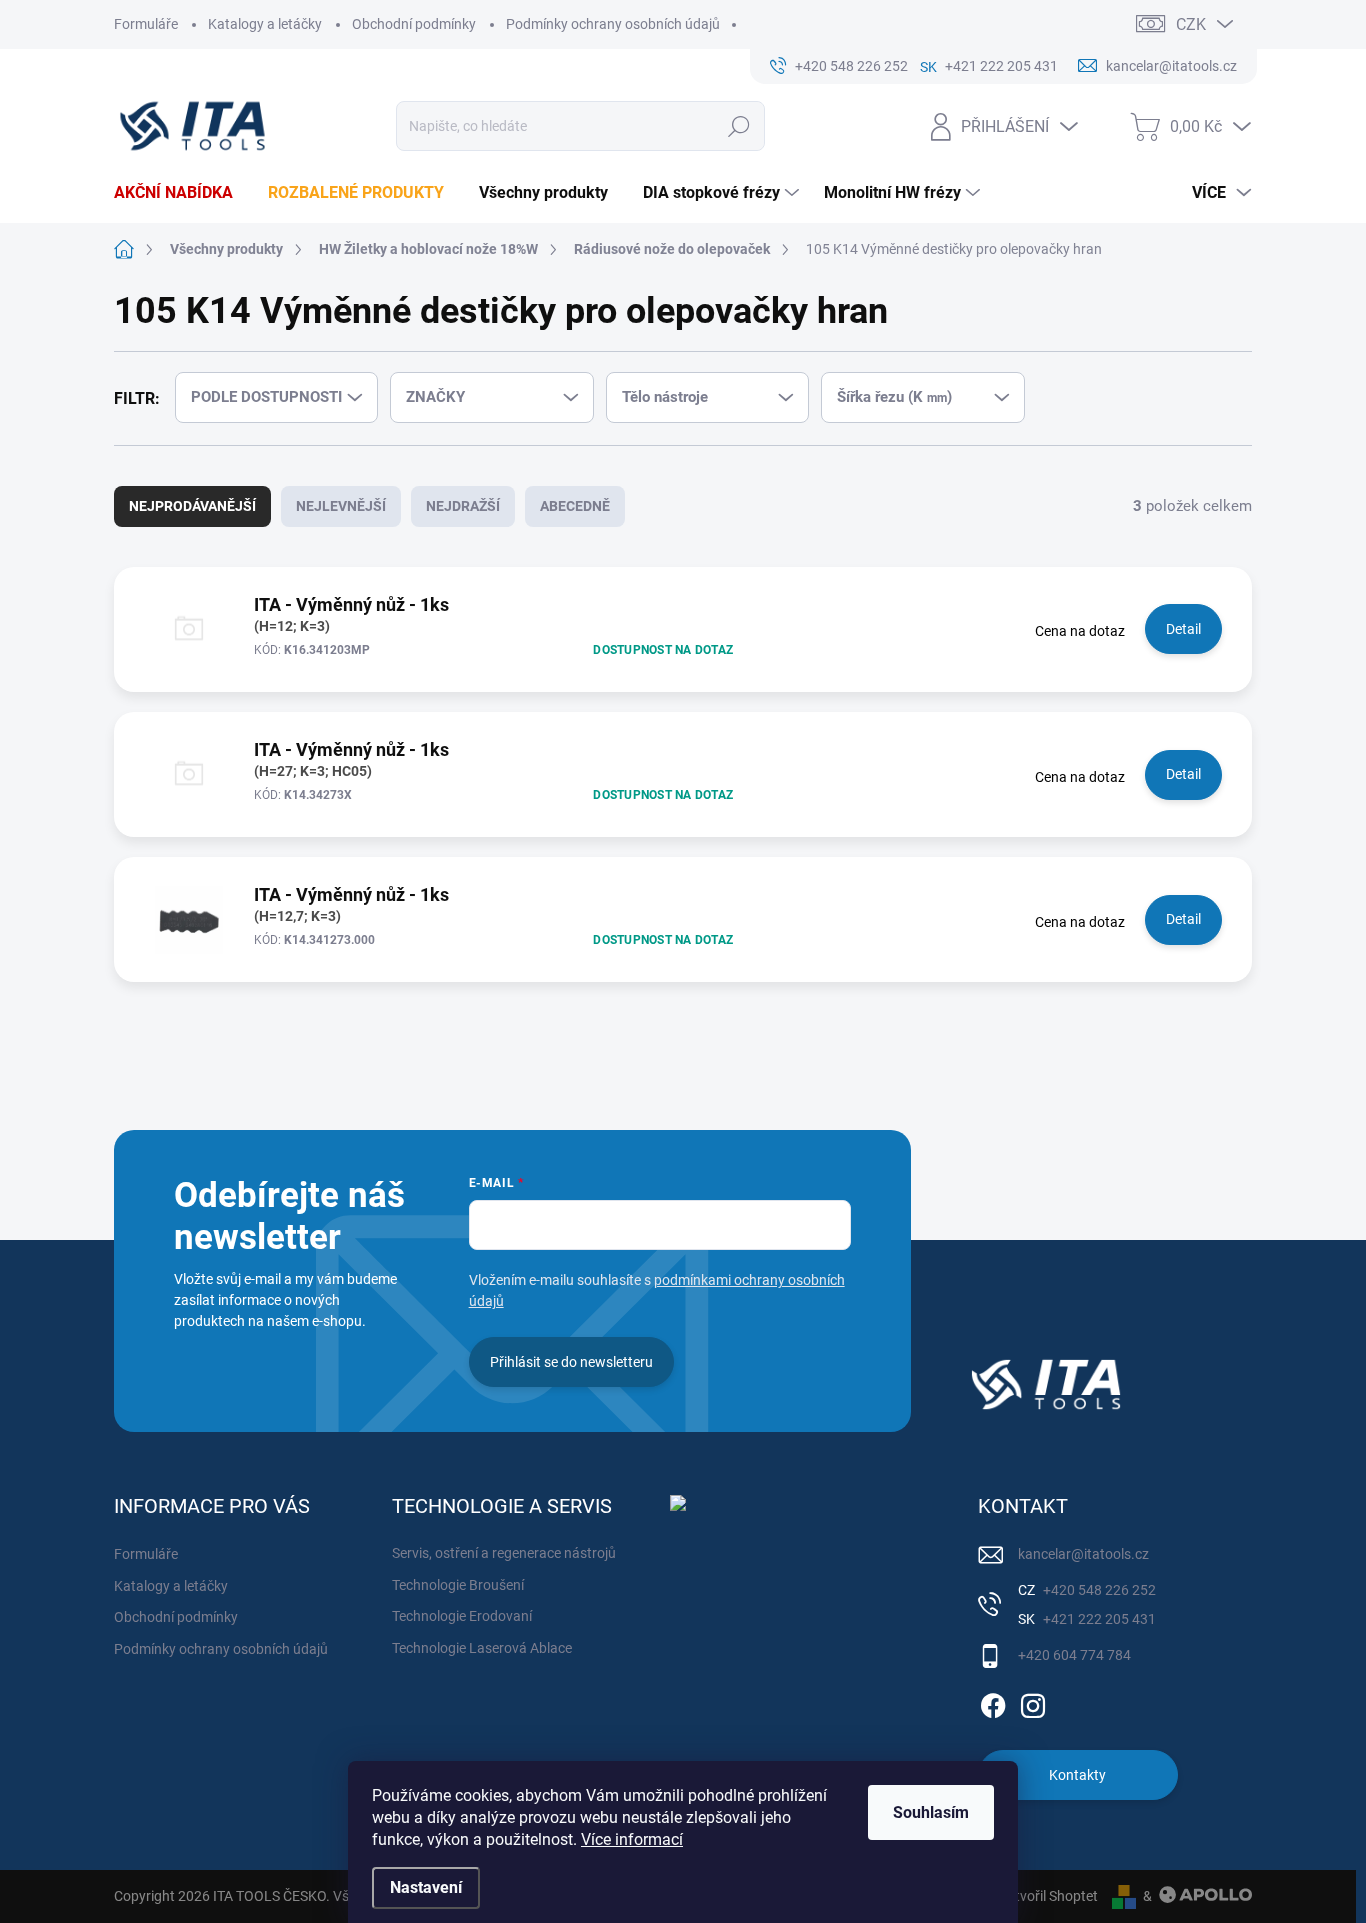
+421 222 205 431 (1098, 1619)
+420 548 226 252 (1098, 1590)
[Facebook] (993, 1702)
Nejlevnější (341, 506)
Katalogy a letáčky (265, 24)
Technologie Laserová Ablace (482, 1648)
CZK (1191, 24)
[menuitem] (181, 193)
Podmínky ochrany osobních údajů (613, 24)
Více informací (632, 1839)
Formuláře (146, 24)
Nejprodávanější (192, 506)
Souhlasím (931, 1812)
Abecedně (575, 506)
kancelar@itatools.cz (1083, 1554)
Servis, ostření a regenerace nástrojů (504, 1553)
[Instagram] (1033, 1702)
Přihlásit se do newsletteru (571, 1362)
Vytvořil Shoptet (1048, 1896)
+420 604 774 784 (1074, 1655)
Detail (1183, 629)
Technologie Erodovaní (462, 1616)
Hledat (739, 126)
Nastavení (426, 1887)
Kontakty (1077, 1775)
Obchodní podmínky (414, 24)
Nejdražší (463, 506)
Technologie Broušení (458, 1585)
